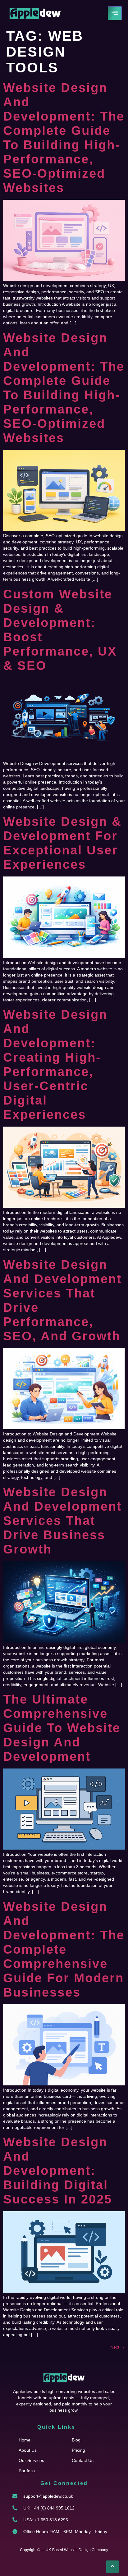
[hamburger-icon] (115, 13)
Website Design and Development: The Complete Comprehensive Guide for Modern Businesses (64, 1949)
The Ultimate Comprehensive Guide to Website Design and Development (62, 1728)
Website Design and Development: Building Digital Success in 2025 (58, 2171)
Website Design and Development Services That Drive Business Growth (62, 1521)
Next (118, 2347)
